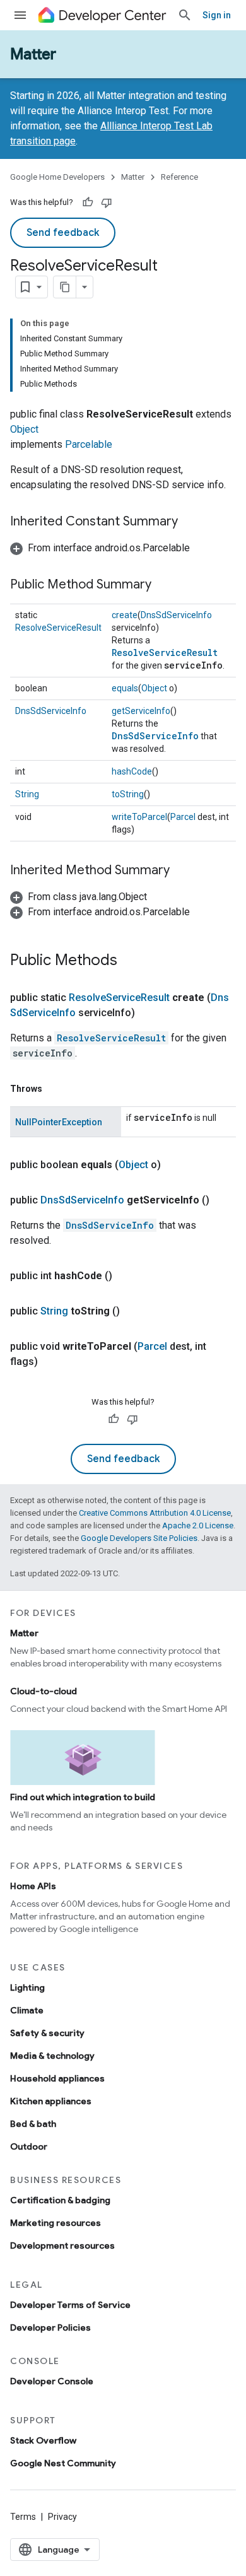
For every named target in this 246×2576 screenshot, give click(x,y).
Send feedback (63, 233)
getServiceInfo (141, 711)
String (27, 794)
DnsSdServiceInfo (176, 615)
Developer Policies (50, 2327)
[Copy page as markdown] (65, 287)
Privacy (62, 2517)
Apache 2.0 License (198, 1525)
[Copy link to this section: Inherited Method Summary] (182, 871)
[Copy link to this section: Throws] (55, 1089)
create (125, 615)
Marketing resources (56, 2223)
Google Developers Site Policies (139, 1538)
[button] (100, 548)
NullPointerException (59, 1122)
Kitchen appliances (51, 2101)
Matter (33, 54)
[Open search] (185, 15)
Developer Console (52, 2381)
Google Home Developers (57, 177)
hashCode (132, 771)
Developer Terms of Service (70, 2305)
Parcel (183, 817)
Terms (23, 2517)
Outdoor (29, 2146)
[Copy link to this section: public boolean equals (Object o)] (173, 1165)
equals (125, 688)
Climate (27, 2010)
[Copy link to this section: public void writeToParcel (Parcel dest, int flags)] (50, 1362)
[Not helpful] (107, 202)
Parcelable (89, 444)
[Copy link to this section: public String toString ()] (132, 1311)
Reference (179, 177)
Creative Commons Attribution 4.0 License (155, 1513)
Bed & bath (33, 2124)
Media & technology (52, 2056)
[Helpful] (88, 202)
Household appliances (57, 2078)
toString (128, 794)
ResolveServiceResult (58, 628)
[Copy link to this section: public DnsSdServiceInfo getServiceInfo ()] (222, 1200)
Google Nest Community (63, 2463)
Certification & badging (60, 2200)
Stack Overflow (43, 2440)
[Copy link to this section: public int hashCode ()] (125, 1276)
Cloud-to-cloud (44, 1691)
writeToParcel (139, 817)
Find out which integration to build (83, 1797)
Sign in (217, 15)
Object (24, 429)
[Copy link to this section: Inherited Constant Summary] (190, 522)
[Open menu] (20, 15)
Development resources (62, 2245)
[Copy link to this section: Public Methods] (130, 961)
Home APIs (33, 1886)
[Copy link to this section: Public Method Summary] (164, 585)
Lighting (27, 1988)
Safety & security (47, 2033)
